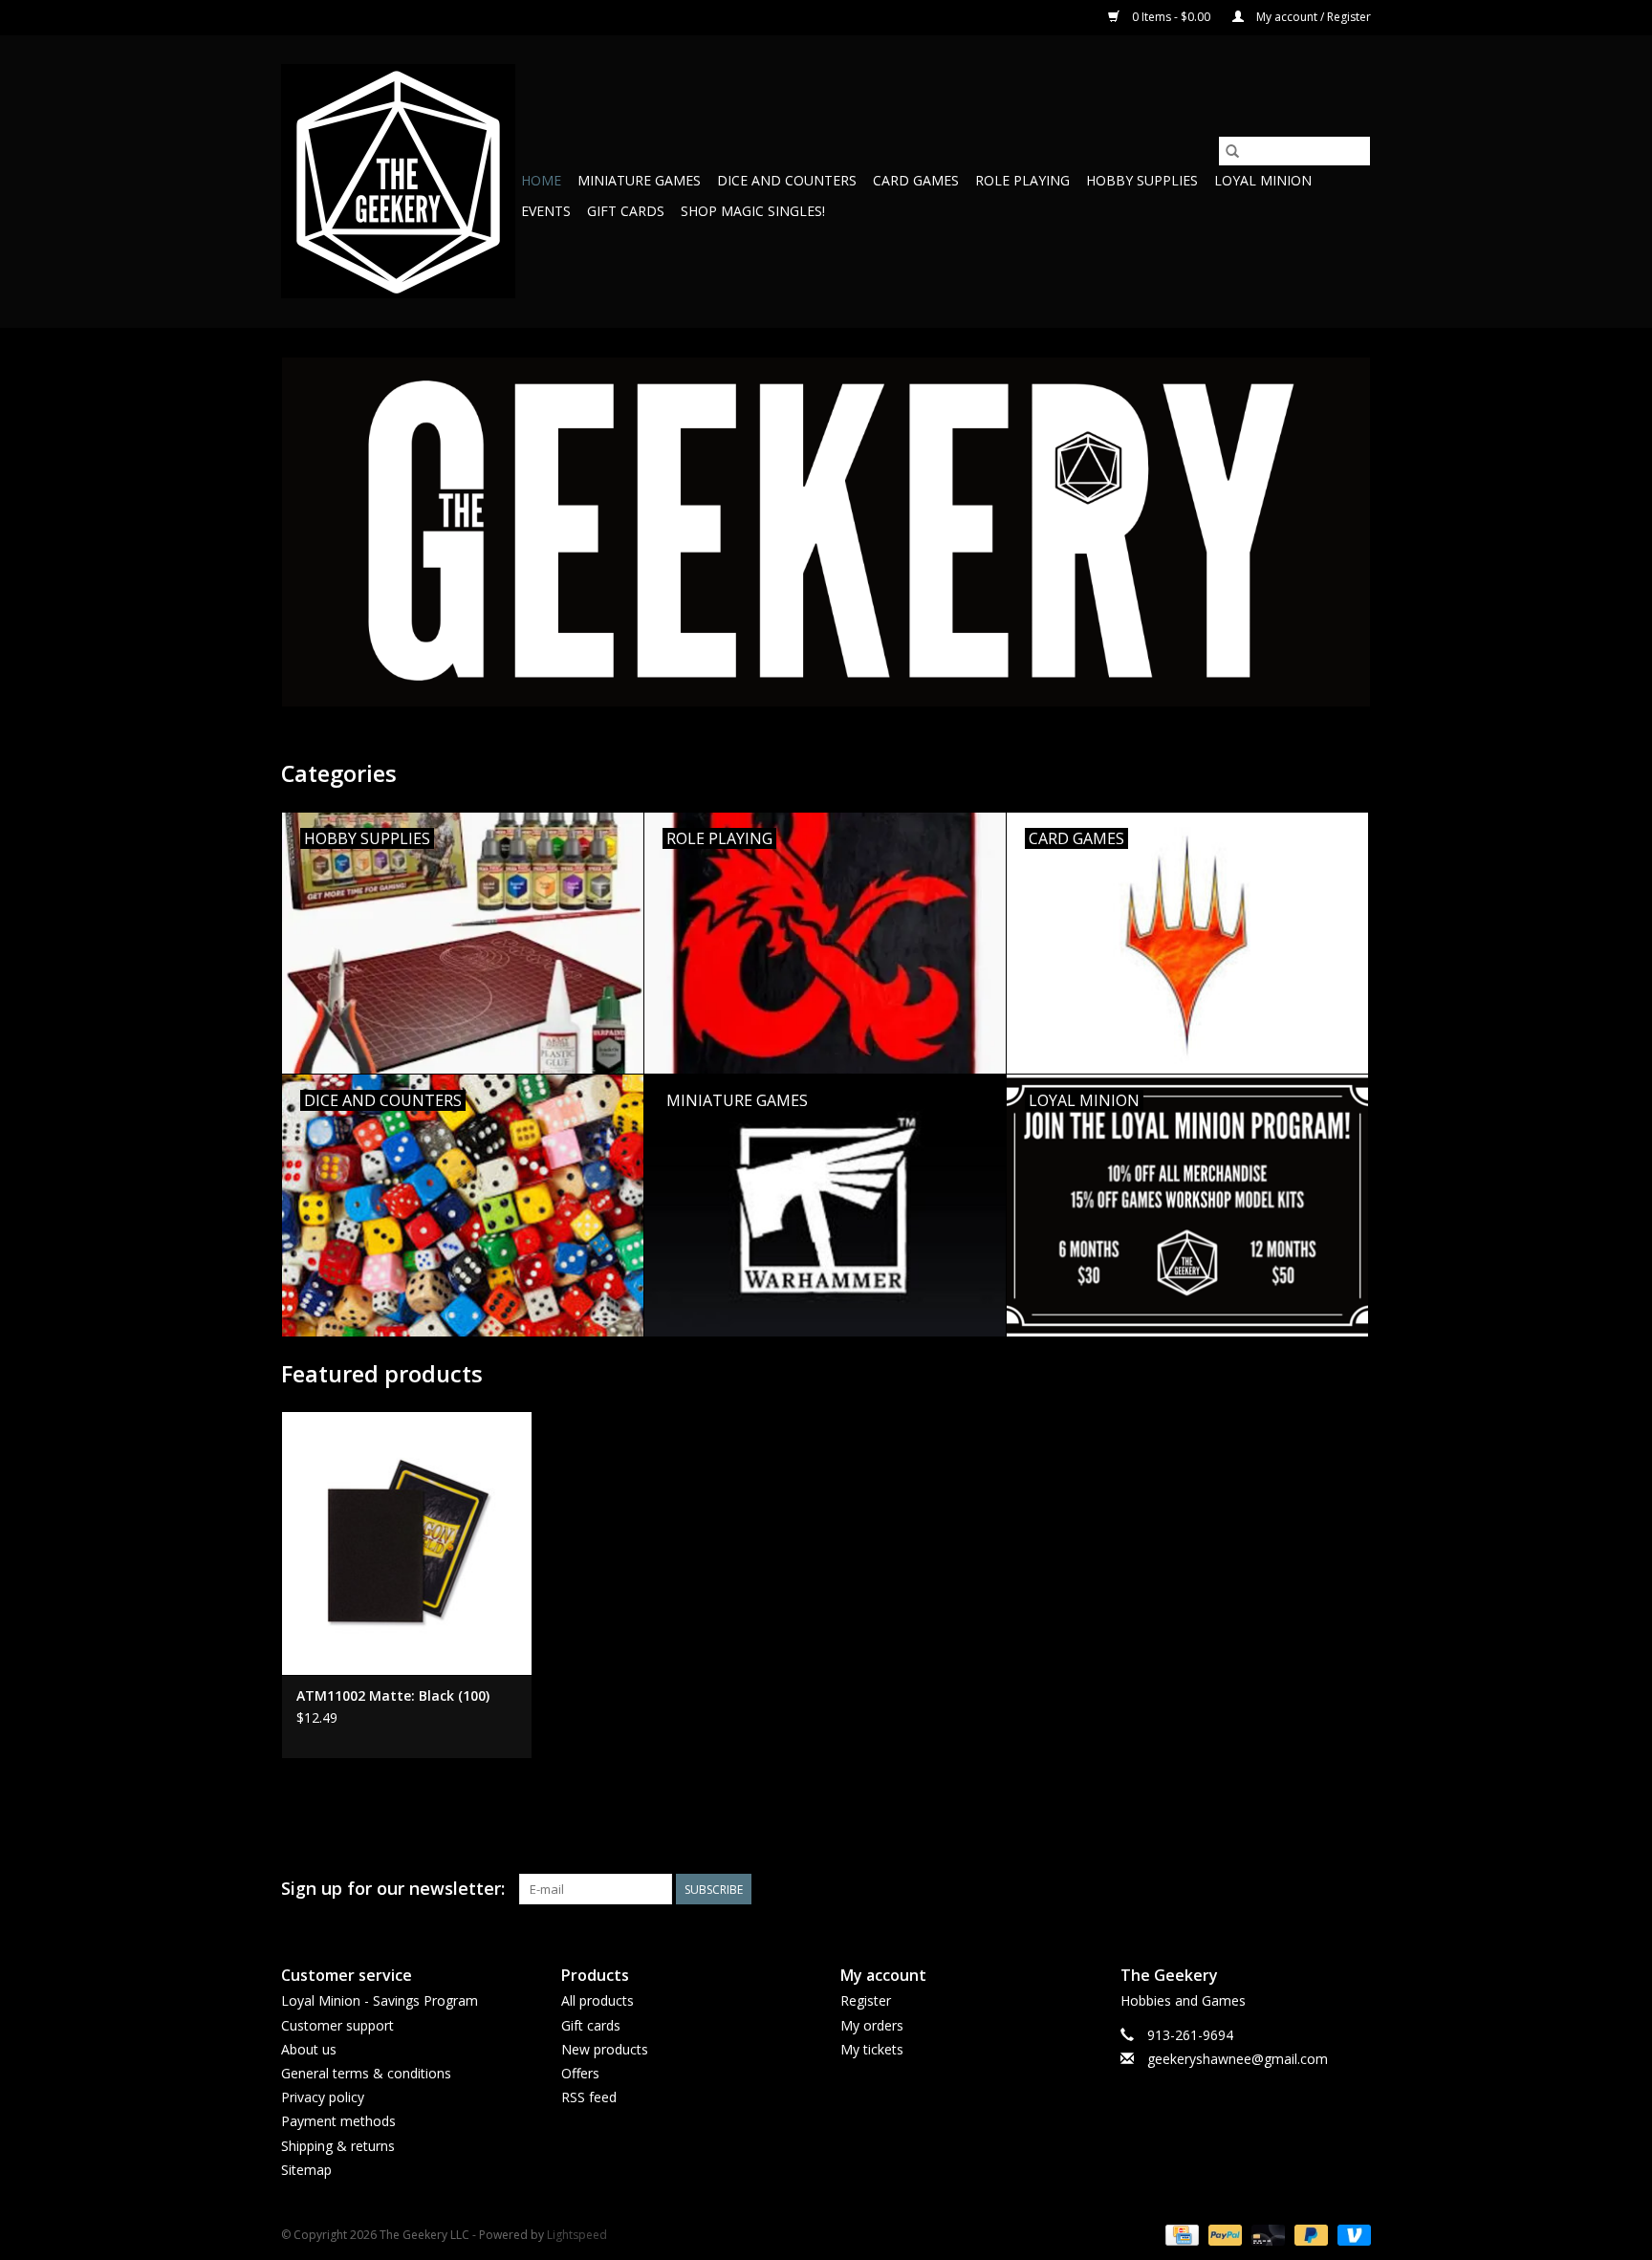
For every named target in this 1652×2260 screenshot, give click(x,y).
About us (309, 2049)
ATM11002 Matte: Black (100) (393, 1695)
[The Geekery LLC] (398, 181)
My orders (872, 2025)
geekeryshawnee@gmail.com (1238, 2059)
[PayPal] (1223, 2234)
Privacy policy (323, 2097)
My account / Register (1312, 17)
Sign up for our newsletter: (393, 1889)
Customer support (337, 2025)
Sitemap (306, 2170)
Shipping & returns (338, 2146)
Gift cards (626, 211)
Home (541, 180)
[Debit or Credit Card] (1266, 2234)
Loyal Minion (1263, 180)
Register (866, 2000)
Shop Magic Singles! (753, 211)
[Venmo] (1351, 2234)
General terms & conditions (366, 2073)
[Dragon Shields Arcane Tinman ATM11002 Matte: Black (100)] (407, 1543)
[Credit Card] (1180, 2234)
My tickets (872, 2049)
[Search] (1232, 151)
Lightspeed (577, 2235)
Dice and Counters (787, 180)
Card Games (916, 180)
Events (546, 211)
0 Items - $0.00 (1171, 17)
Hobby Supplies (1142, 180)
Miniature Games (639, 180)
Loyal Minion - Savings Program (380, 2000)
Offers (580, 2073)
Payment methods (338, 2121)
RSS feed (589, 2097)
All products (598, 2000)
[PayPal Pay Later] (1309, 2234)
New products (605, 2049)
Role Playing (1022, 180)
